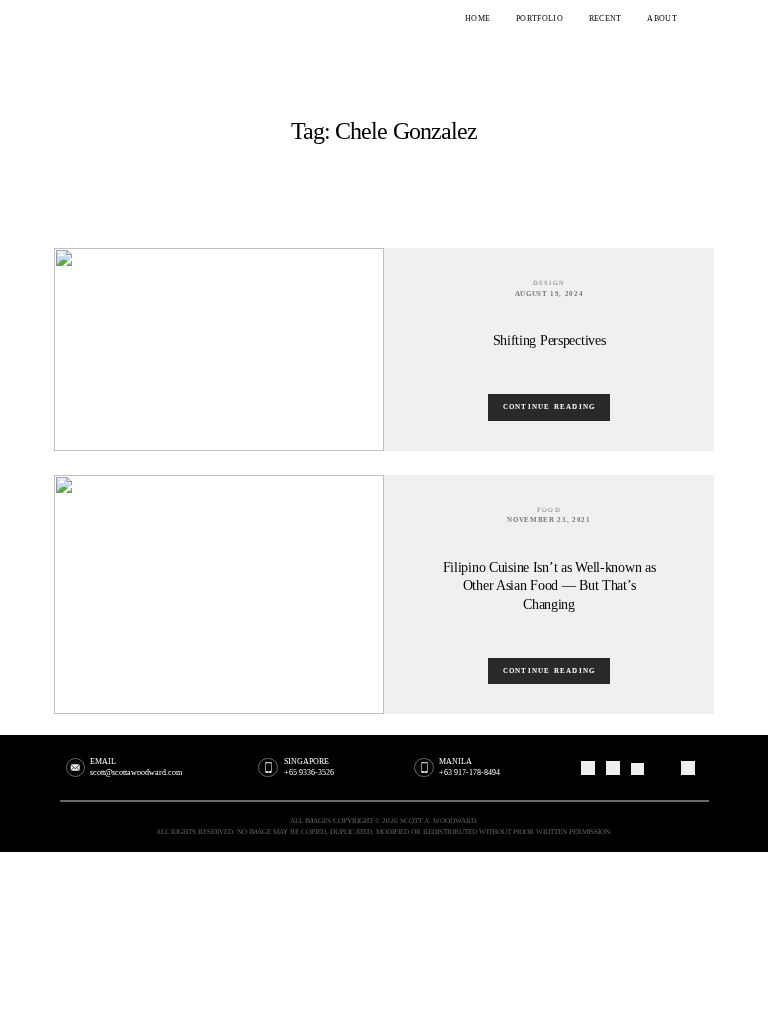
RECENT (605, 19)
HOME (477, 19)
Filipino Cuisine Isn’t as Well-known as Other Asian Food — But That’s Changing (549, 585)
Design (549, 282)
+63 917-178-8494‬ (469, 772)
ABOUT (662, 19)
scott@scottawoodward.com (136, 772)
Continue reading (549, 407)
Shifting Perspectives (549, 340)
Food (549, 509)
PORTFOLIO (539, 19)
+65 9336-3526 (309, 772)
